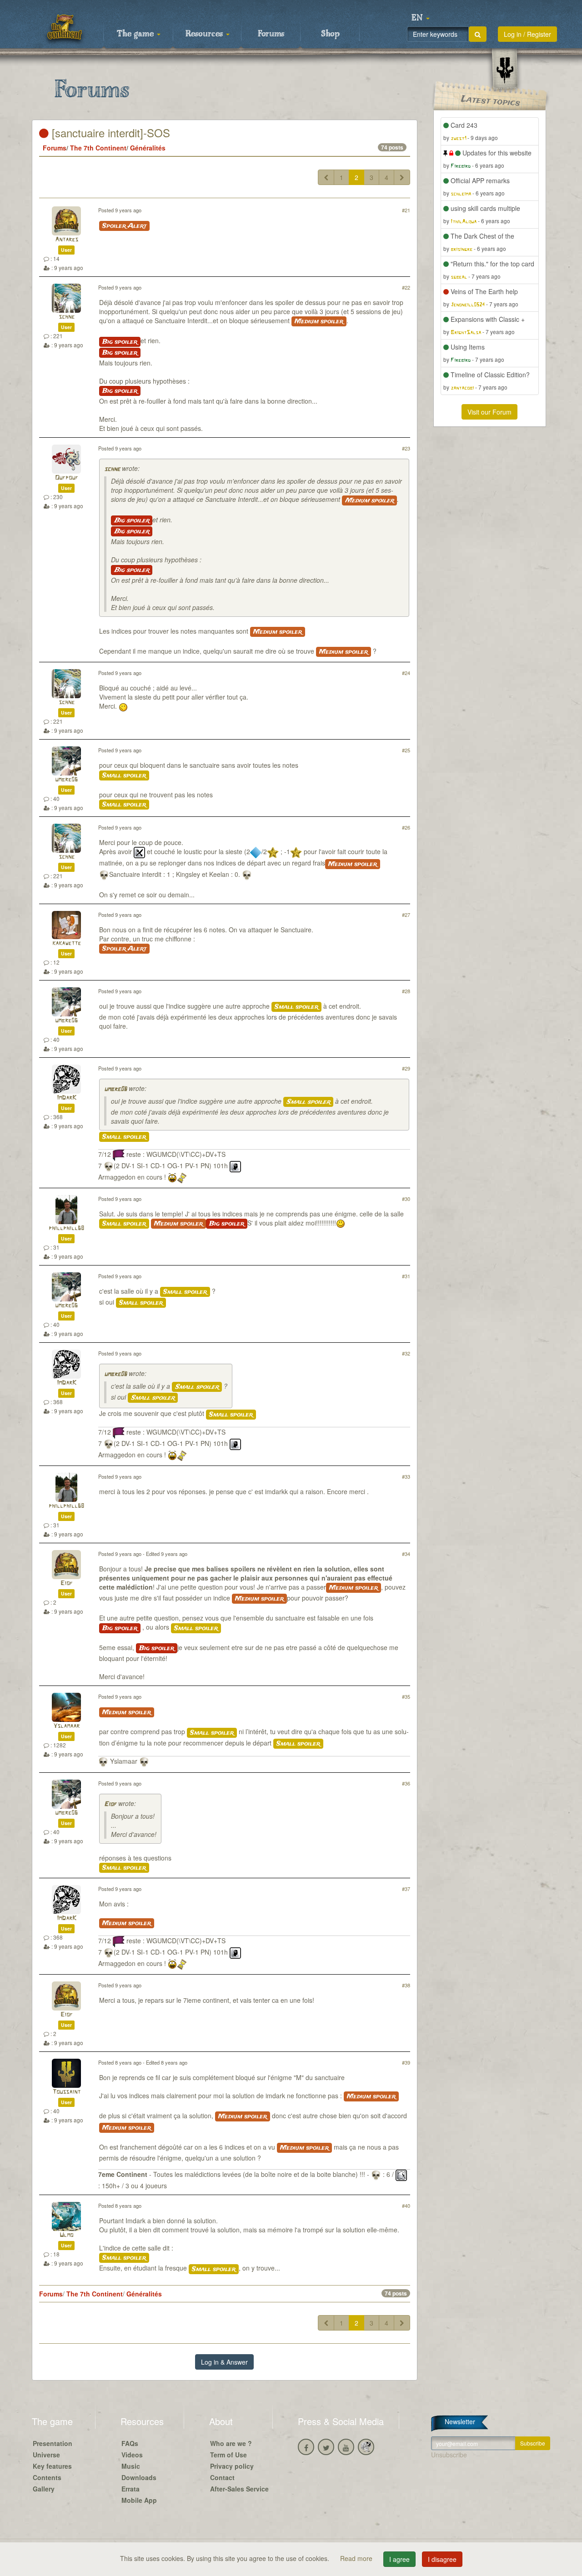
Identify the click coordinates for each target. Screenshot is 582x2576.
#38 (406, 1985)
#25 (406, 750)
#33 (406, 1476)
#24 (406, 673)
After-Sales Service (239, 2489)
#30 (406, 1199)
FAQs (130, 2443)
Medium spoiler (319, 321)
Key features (52, 2466)
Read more (357, 2558)
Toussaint (66, 2092)
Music (131, 2466)
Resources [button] (205, 34)
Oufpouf (67, 478)
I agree (399, 2559)
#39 (406, 2062)
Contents (47, 2477)
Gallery (44, 2489)
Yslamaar (66, 1726)
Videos (132, 2455)
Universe (46, 2455)
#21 (406, 210)
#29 (406, 1068)
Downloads (139, 2477)
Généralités (148, 148)
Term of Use (228, 2455)
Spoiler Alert (124, 226)
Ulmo (66, 2235)
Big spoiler (120, 342)
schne (67, 317)
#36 (406, 1783)
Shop (330, 34)
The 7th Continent (98, 148)
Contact (222, 2477)
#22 (406, 287)
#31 (406, 1276)
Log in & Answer (224, 2362)
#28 (406, 991)
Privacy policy (232, 2466)
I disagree (442, 2559)
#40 (406, 2206)
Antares (67, 240)
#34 (406, 1554)
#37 (406, 1889)
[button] (421, 18)
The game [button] (136, 34)
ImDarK (67, 1098)
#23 (406, 448)
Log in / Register (527, 34)
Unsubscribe (449, 2455)
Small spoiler (124, 775)
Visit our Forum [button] (489, 412)
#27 (406, 915)
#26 (406, 827)
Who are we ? (231, 2443)
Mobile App (139, 2500)
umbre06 (66, 780)
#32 (406, 1353)
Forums (271, 34)
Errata (130, 2489)
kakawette (67, 943)
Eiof (67, 1583)
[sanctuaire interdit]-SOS (109, 133)
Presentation (53, 2443)
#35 (406, 1696)
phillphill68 (66, 1228)
